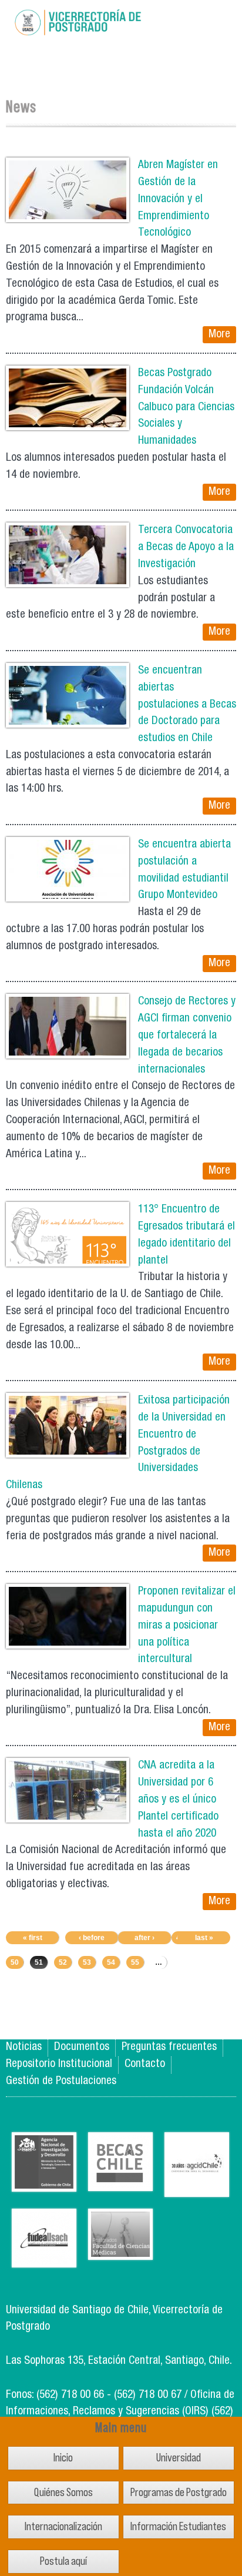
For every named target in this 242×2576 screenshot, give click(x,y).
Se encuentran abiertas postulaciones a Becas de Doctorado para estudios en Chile (187, 705)
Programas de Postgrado (179, 2492)
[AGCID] (197, 2188)
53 (87, 1962)
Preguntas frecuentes (169, 2047)
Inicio (63, 2458)
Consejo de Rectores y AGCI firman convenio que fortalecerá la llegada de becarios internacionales (187, 1036)
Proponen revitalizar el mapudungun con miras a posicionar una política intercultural (187, 1626)
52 (63, 1962)
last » (204, 1938)
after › (144, 1938)
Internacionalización (63, 2526)
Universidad (179, 2458)
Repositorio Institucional (59, 2064)
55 (135, 1962)
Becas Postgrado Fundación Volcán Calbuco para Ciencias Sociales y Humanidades (186, 407)
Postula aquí (63, 2561)
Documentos (82, 2047)
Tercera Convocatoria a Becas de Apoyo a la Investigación (186, 547)
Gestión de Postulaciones (61, 2081)
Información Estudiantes (178, 2526)
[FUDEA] (44, 2258)
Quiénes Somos (63, 2492)
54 (111, 1962)
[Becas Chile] (120, 2182)
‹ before (92, 1938)
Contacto (145, 2064)
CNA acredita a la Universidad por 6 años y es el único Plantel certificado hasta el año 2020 (178, 1800)
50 (15, 1962)
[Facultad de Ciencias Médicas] (120, 2251)
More (219, 335)
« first (33, 1938)
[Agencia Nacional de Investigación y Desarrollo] (44, 2183)
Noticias (24, 2047)
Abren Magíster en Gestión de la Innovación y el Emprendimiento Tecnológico (178, 199)
